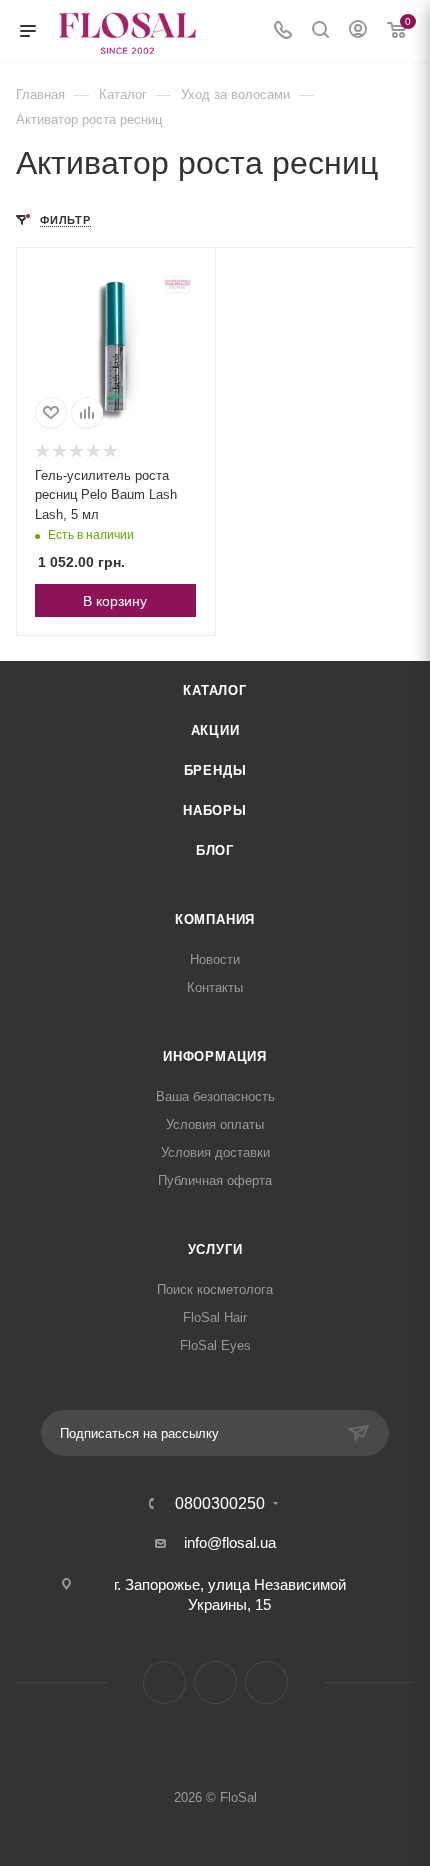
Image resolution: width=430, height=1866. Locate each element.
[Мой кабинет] (358, 31)
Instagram (164, 1682)
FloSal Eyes (215, 1345)
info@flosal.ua (230, 1542)
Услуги (215, 1249)
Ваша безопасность (215, 1096)
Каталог (215, 690)
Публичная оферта (215, 1180)
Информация (215, 1056)
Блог (215, 850)
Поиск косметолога (215, 1289)
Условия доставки (215, 1152)
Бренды (215, 770)
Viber (266, 1682)
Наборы (215, 810)
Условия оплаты (215, 1124)
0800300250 (220, 1504)
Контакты (215, 987)
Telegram (215, 1682)
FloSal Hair (215, 1317)
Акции (215, 730)
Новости (215, 959)
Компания (215, 919)
